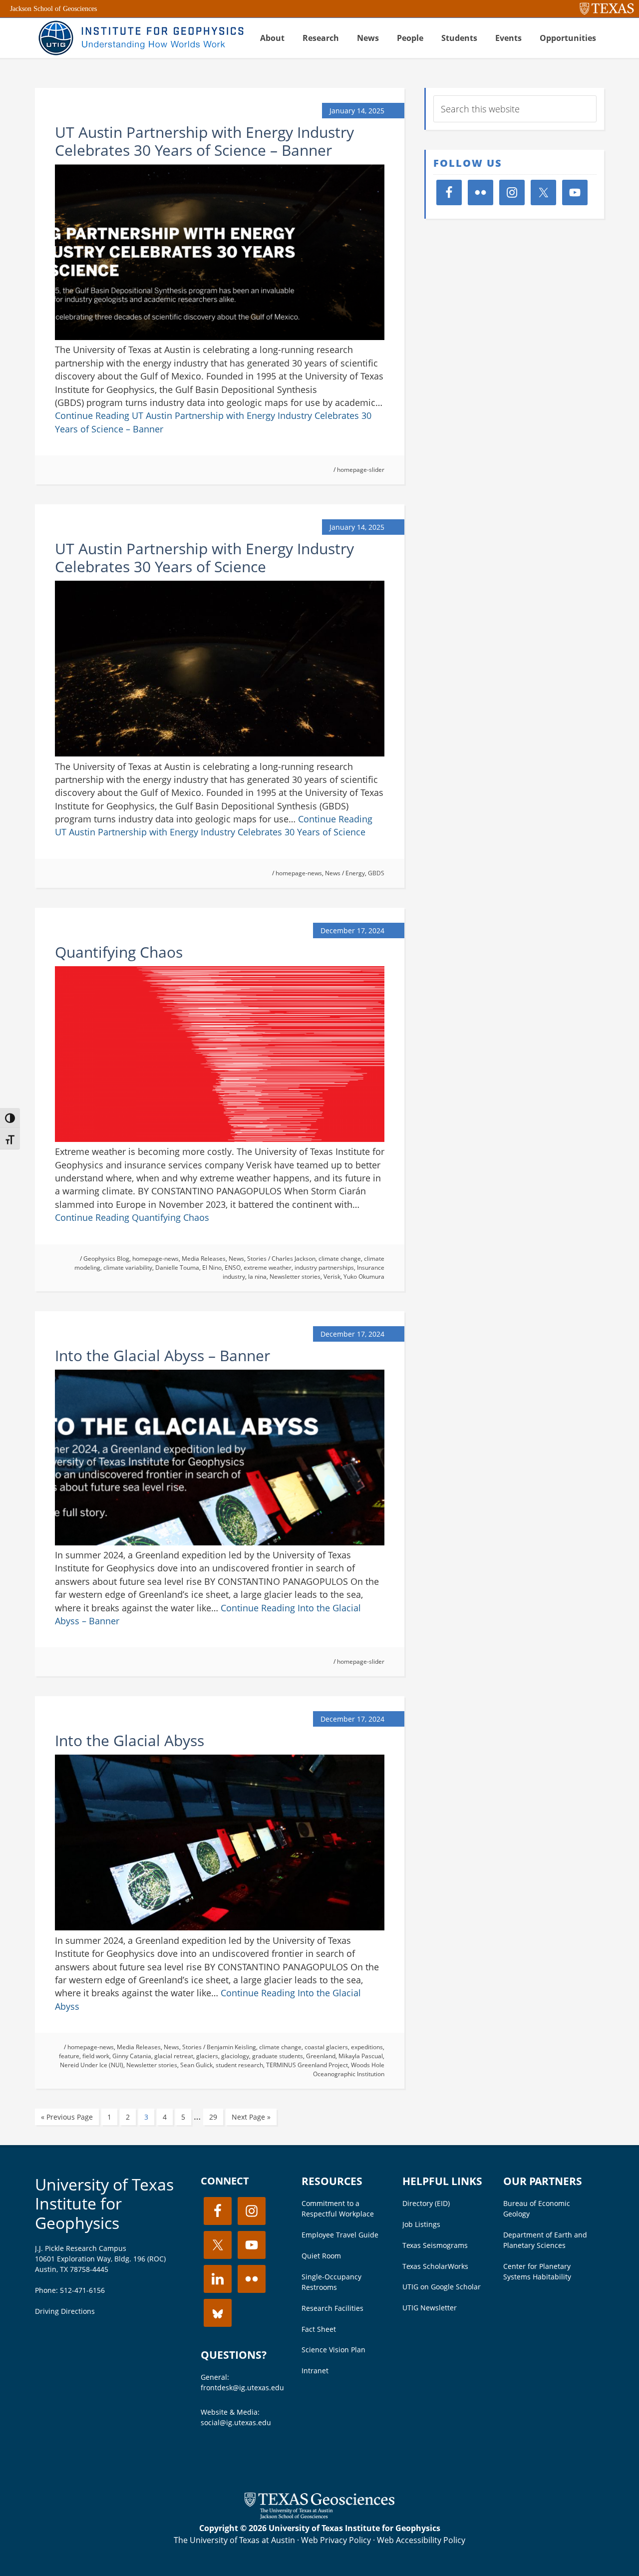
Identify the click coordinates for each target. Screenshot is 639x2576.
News (333, 873)
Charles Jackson (294, 1259)
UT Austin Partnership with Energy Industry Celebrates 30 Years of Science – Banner (204, 141)
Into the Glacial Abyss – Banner (162, 1355)
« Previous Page (67, 2117)
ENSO (233, 1268)
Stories (257, 1259)
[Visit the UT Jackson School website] (319, 2516)
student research (239, 2065)
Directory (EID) (426, 2203)
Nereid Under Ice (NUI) (92, 2065)
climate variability (128, 1268)
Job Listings (421, 2224)
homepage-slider (361, 470)
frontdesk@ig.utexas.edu (242, 2388)
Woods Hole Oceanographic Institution (349, 2069)
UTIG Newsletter (430, 2308)
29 (213, 2117)
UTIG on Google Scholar (442, 2287)
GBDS (376, 873)
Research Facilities (332, 2308)
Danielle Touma (177, 1268)
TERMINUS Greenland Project (307, 2065)
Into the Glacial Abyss (130, 1740)
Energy (355, 873)
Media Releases (204, 1259)
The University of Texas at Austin (234, 2540)
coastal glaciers (326, 2047)
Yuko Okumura (364, 1277)
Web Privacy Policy (336, 2540)
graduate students (278, 2056)
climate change (340, 1259)
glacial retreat (174, 2056)
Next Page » (251, 2117)
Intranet (315, 2371)
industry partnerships (324, 1268)
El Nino (212, 1268)
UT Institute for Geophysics (140, 38)
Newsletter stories (295, 1277)
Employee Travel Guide (340, 2235)
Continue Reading (132, 1217)
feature (69, 2056)
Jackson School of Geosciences (53, 9)
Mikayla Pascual (361, 2056)
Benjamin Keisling (231, 2047)
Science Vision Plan (333, 2350)
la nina (257, 1277)
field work (96, 2056)
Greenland (321, 2056)
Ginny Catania (132, 2056)
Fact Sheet (319, 2329)
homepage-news (299, 873)
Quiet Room (321, 2256)
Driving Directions (65, 2311)
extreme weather (268, 1268)
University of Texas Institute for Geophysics (104, 2204)
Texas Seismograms (435, 2245)
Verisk (332, 1277)
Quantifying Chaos (119, 952)
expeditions (367, 2047)
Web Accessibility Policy (421, 2540)
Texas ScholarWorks (435, 2266)
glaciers (207, 2056)
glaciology (235, 2056)
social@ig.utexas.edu (236, 2422)
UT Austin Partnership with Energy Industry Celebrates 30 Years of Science (204, 557)
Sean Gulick (196, 2065)
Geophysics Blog (106, 1259)
